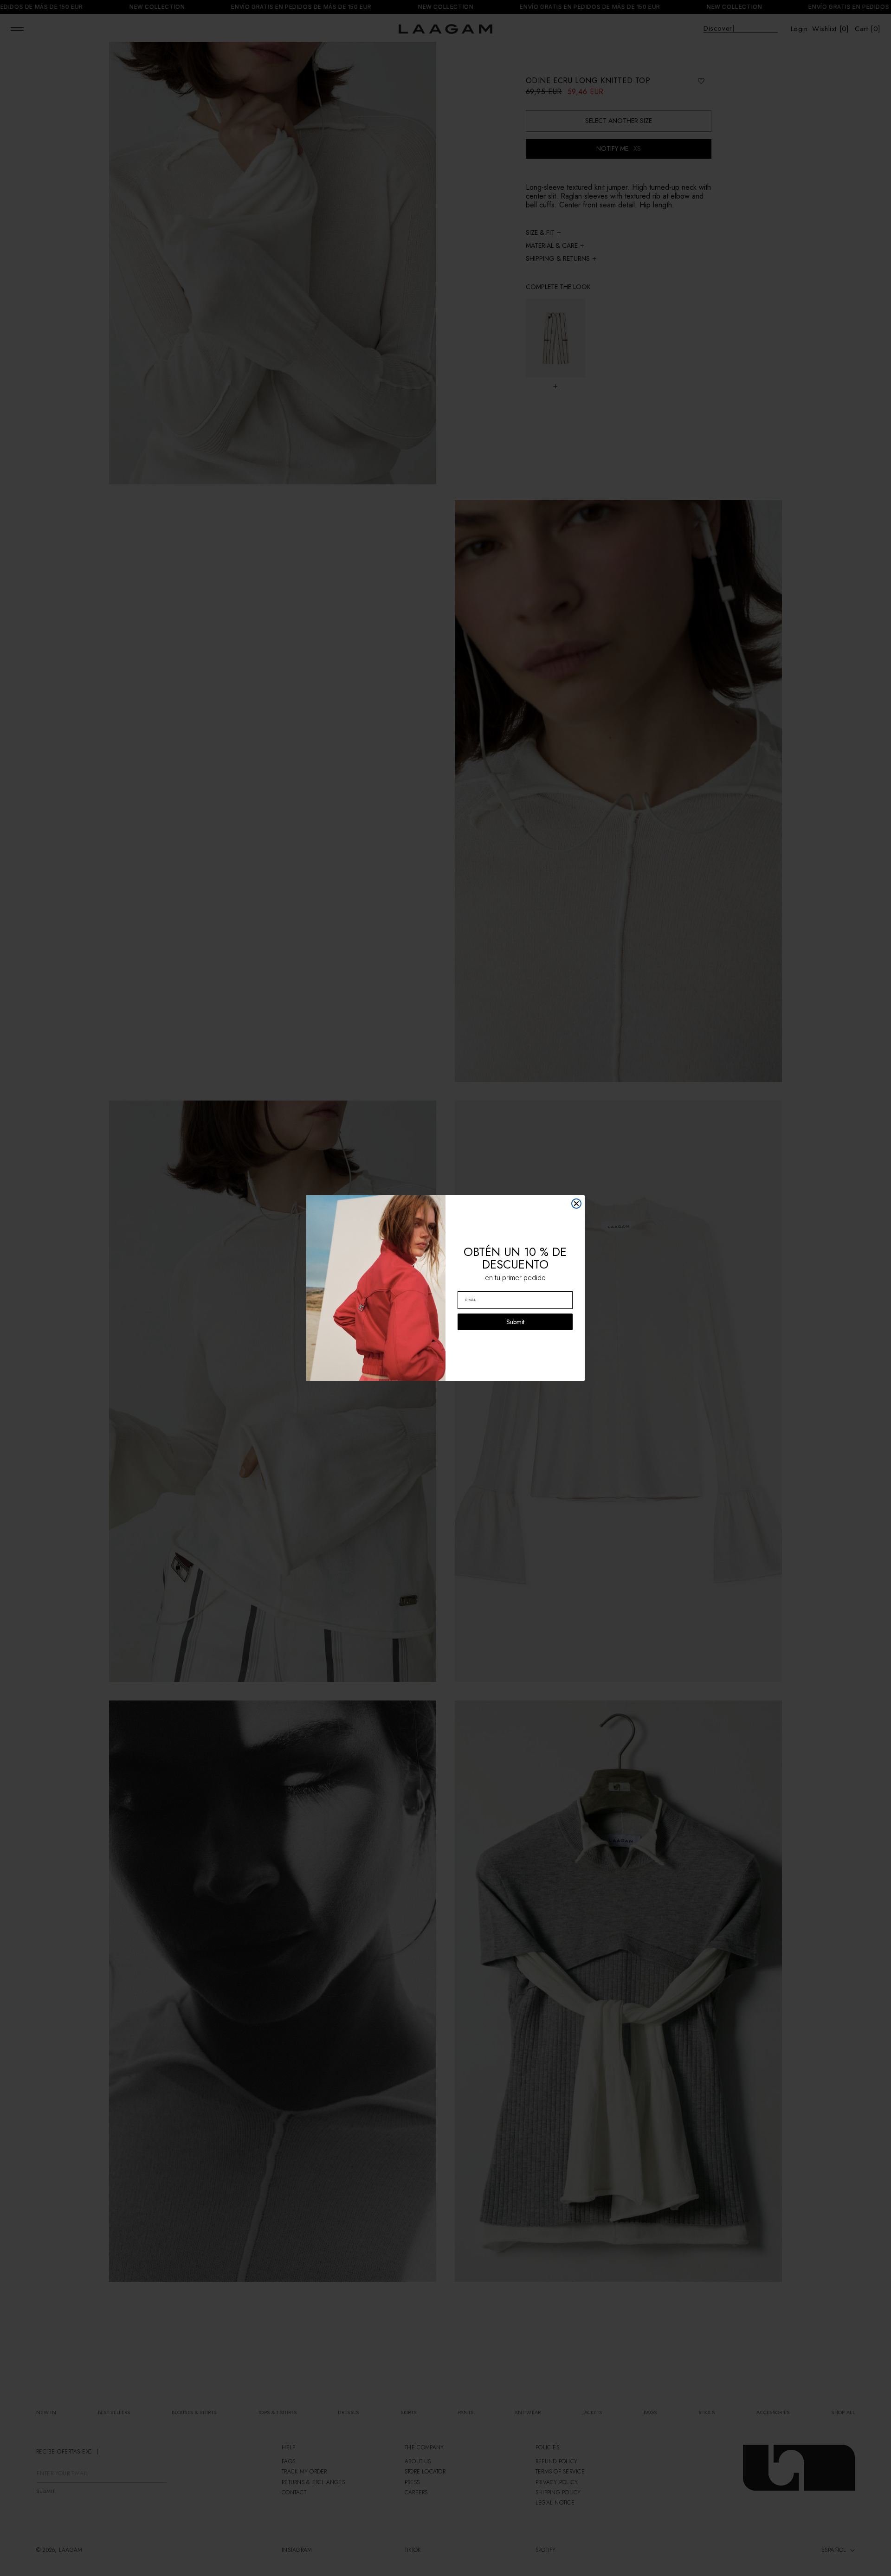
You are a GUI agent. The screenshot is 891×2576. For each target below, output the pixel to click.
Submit (515, 1322)
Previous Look (57, 2564)
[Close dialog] (576, 1204)
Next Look (841, 2564)
